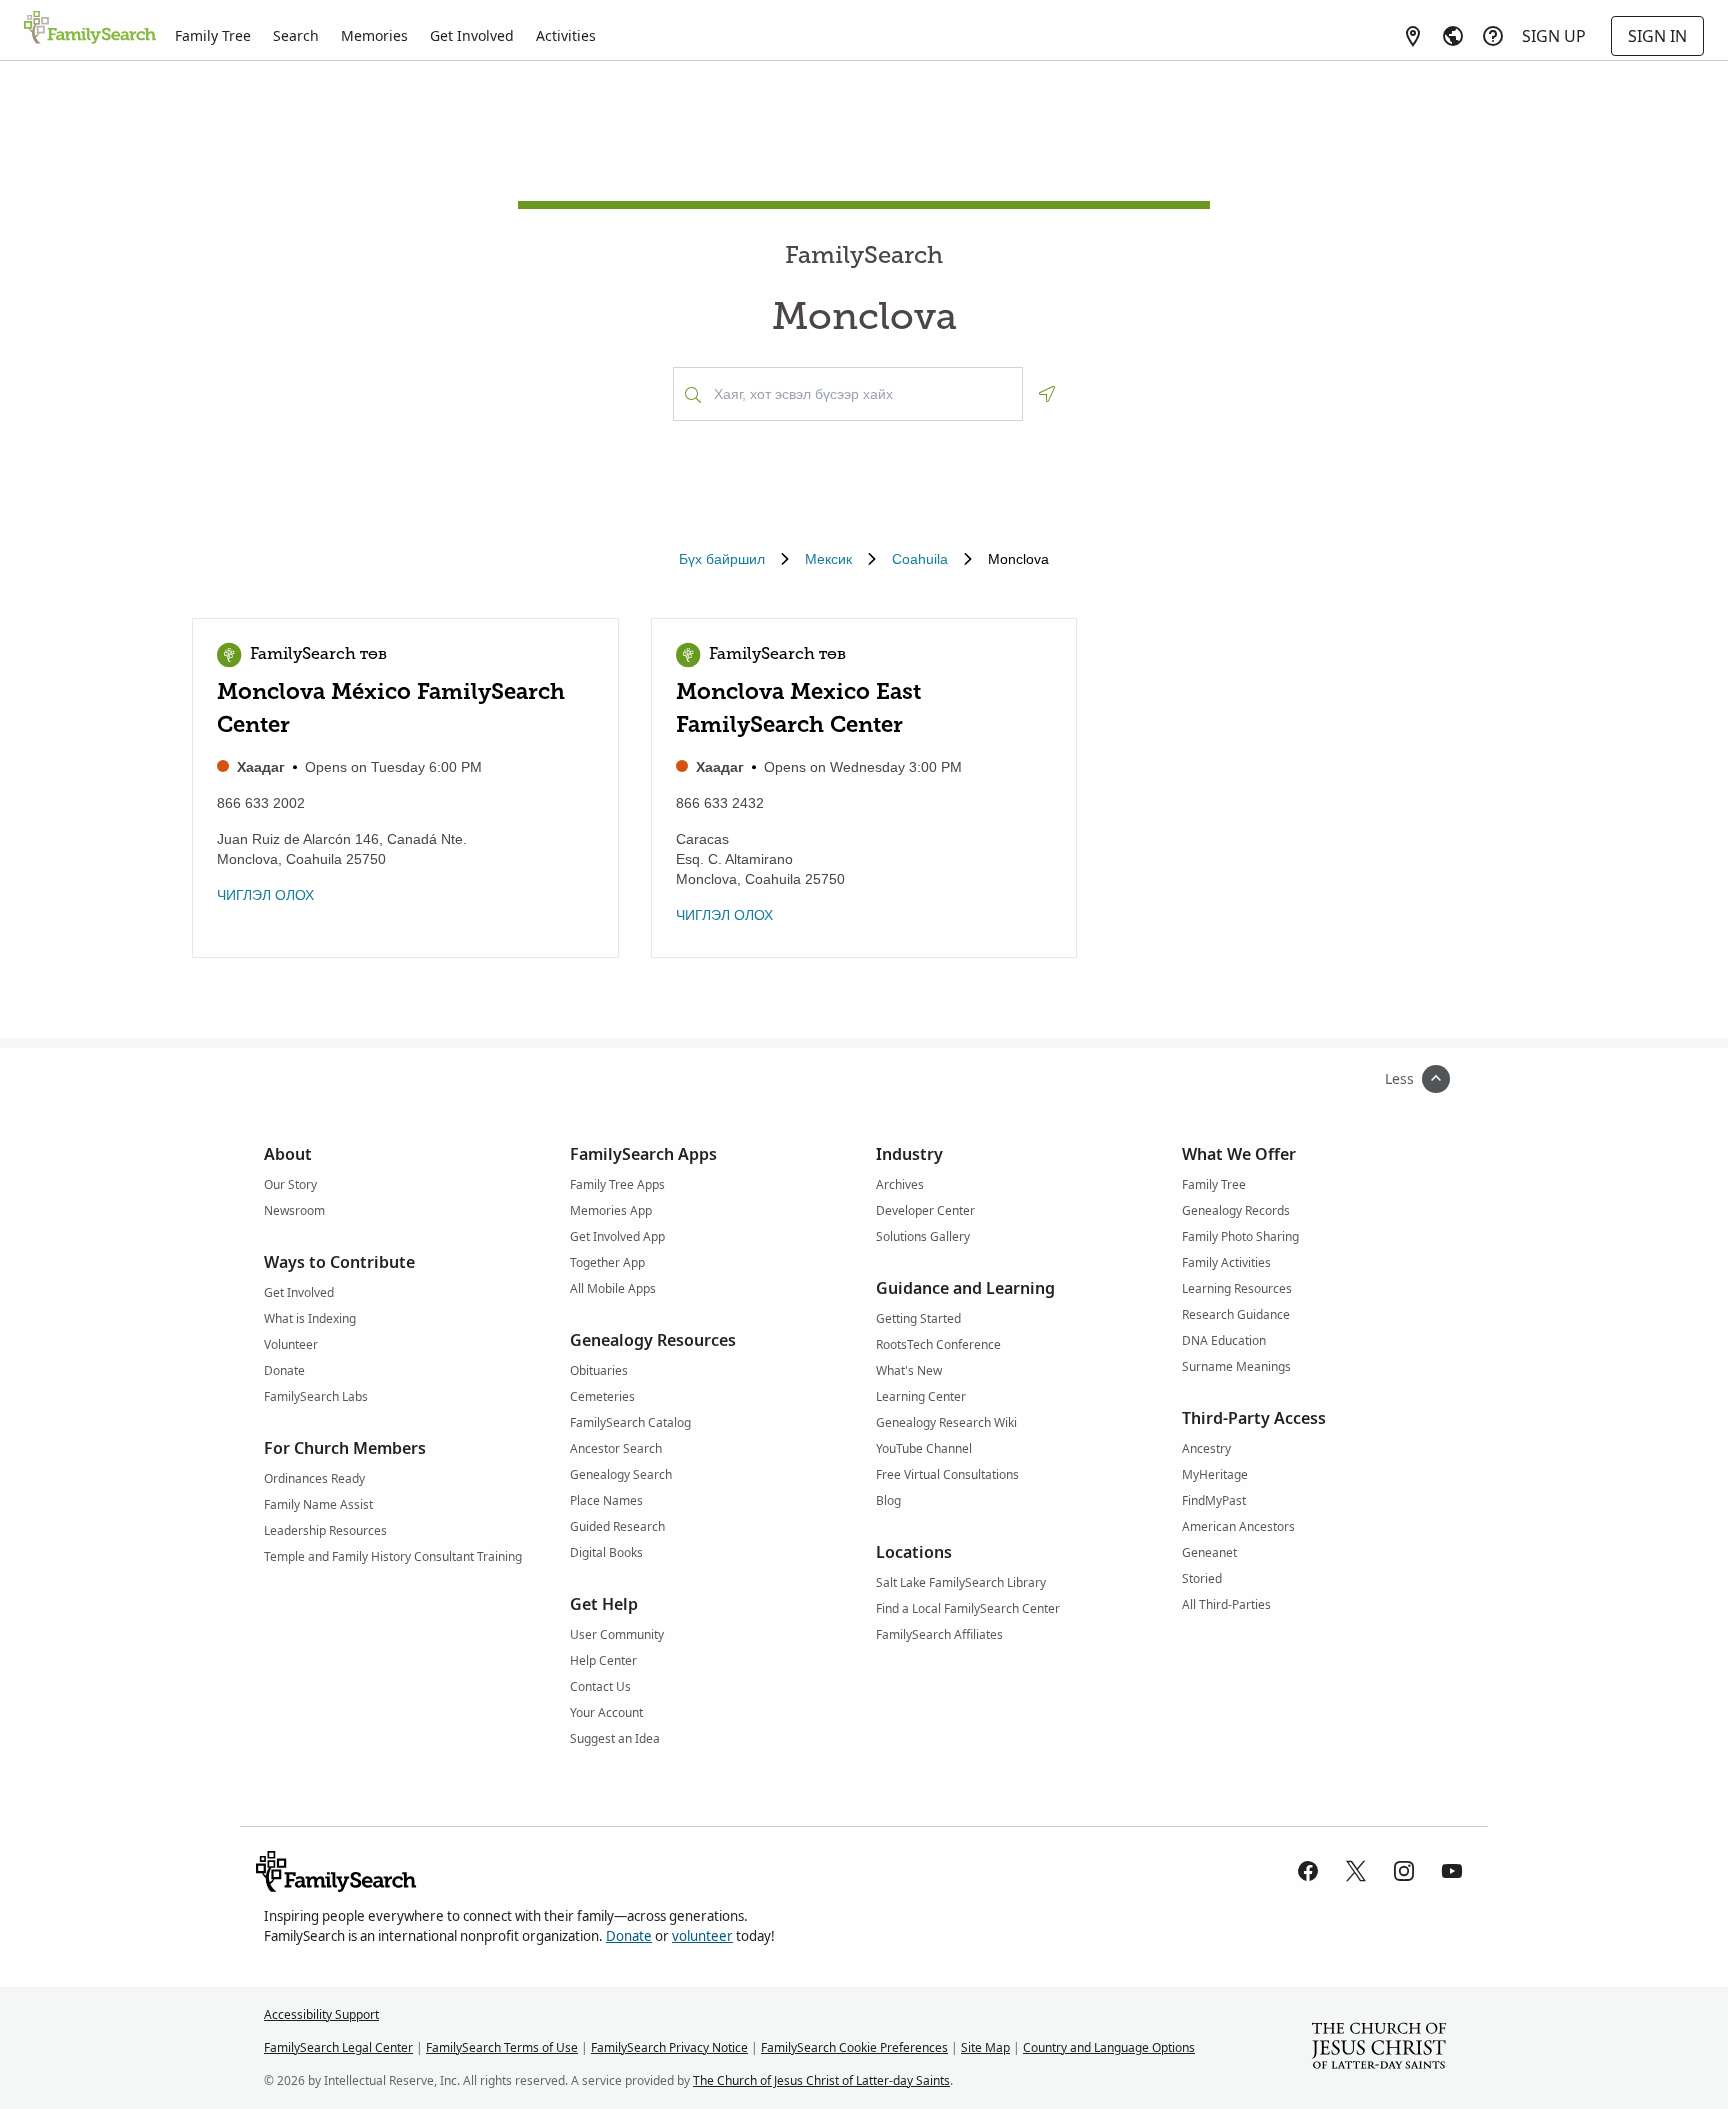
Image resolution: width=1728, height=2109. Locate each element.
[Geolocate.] (1047, 394)
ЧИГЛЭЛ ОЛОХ (265, 895)
